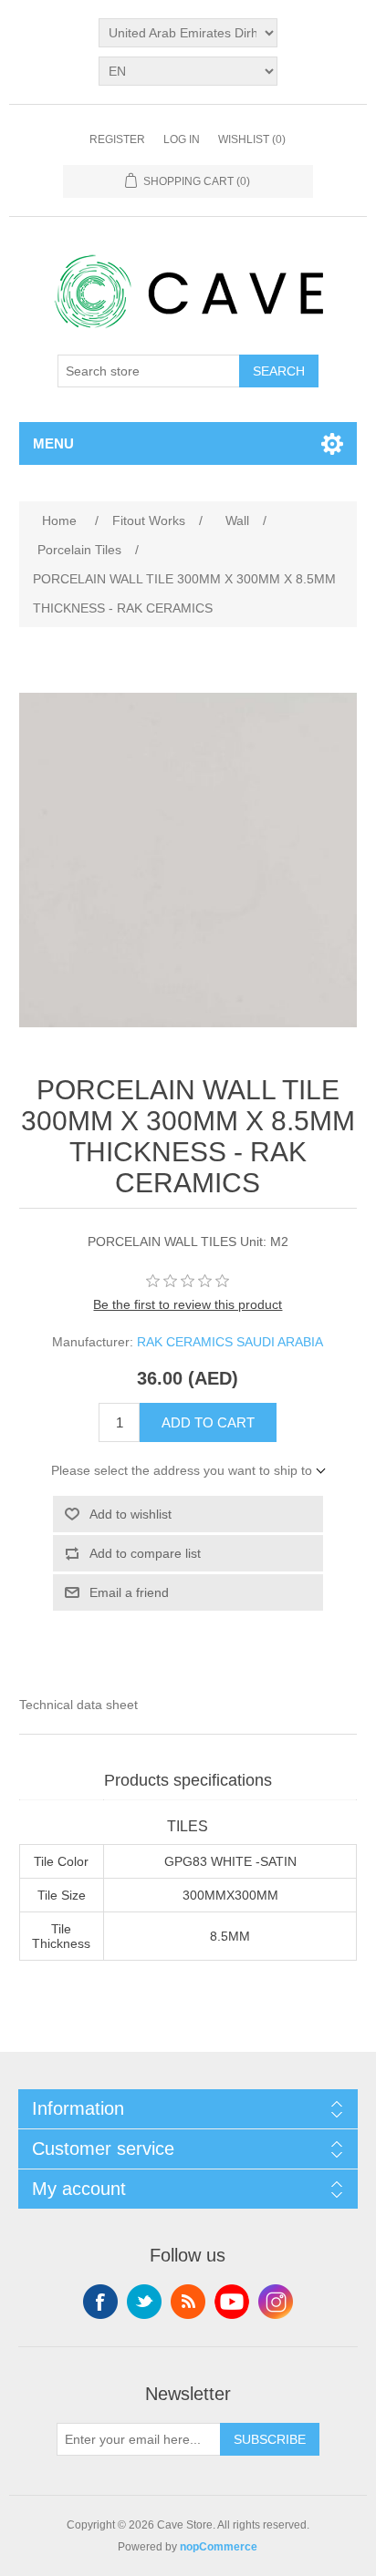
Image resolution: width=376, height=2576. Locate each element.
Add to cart (208, 1422)
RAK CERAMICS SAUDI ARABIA (230, 1342)
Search (279, 371)
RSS (188, 2302)
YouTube (232, 2302)
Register (117, 139)
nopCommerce (219, 2547)
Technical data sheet (78, 1705)
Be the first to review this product (188, 1304)
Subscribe (270, 2439)
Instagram (276, 2302)
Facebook (100, 2302)
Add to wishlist (131, 1514)
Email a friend (129, 1592)
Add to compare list (145, 1553)
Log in (182, 139)
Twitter (144, 2302)
